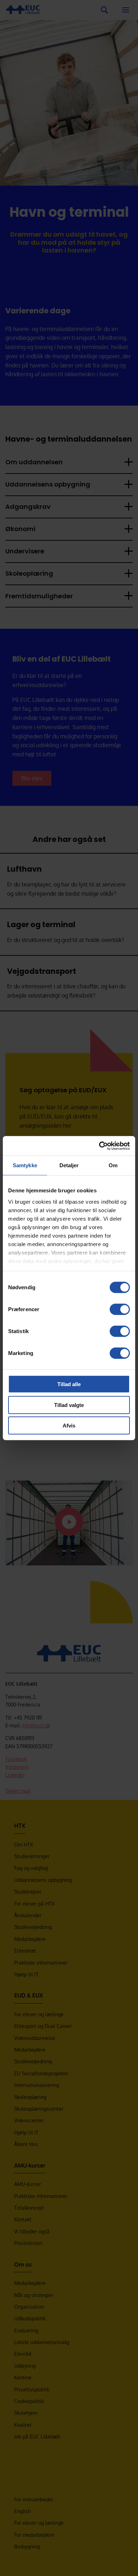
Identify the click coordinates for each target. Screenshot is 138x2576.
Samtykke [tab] (25, 1165)
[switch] (120, 1309)
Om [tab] (113, 1165)
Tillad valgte (69, 1405)
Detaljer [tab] (69, 1165)
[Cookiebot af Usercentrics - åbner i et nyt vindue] (99, 1146)
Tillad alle (69, 1384)
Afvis (69, 1426)
